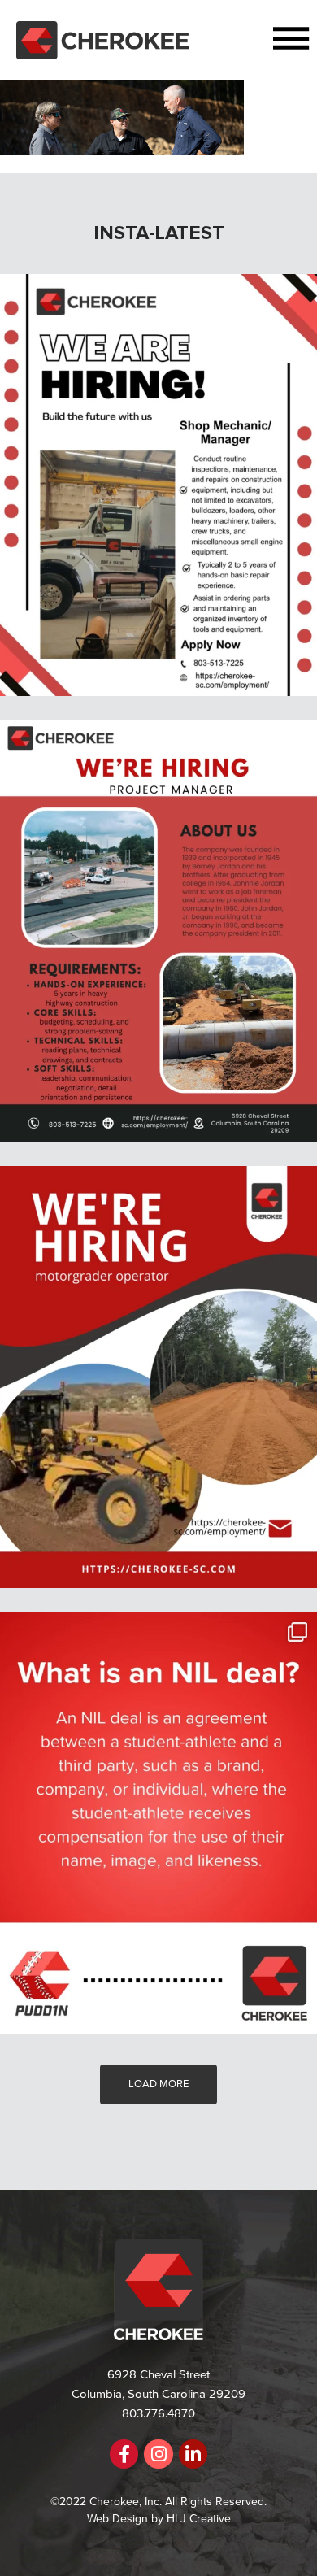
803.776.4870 (158, 2413)
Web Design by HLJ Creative (159, 2519)
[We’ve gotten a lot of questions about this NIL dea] (158, 1823)
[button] (253, 40)
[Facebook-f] (124, 2454)
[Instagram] (158, 2454)
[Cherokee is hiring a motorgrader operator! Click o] (158, 1377)
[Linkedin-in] (193, 2454)
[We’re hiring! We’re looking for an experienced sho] (158, 485)
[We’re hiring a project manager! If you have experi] (158, 931)
